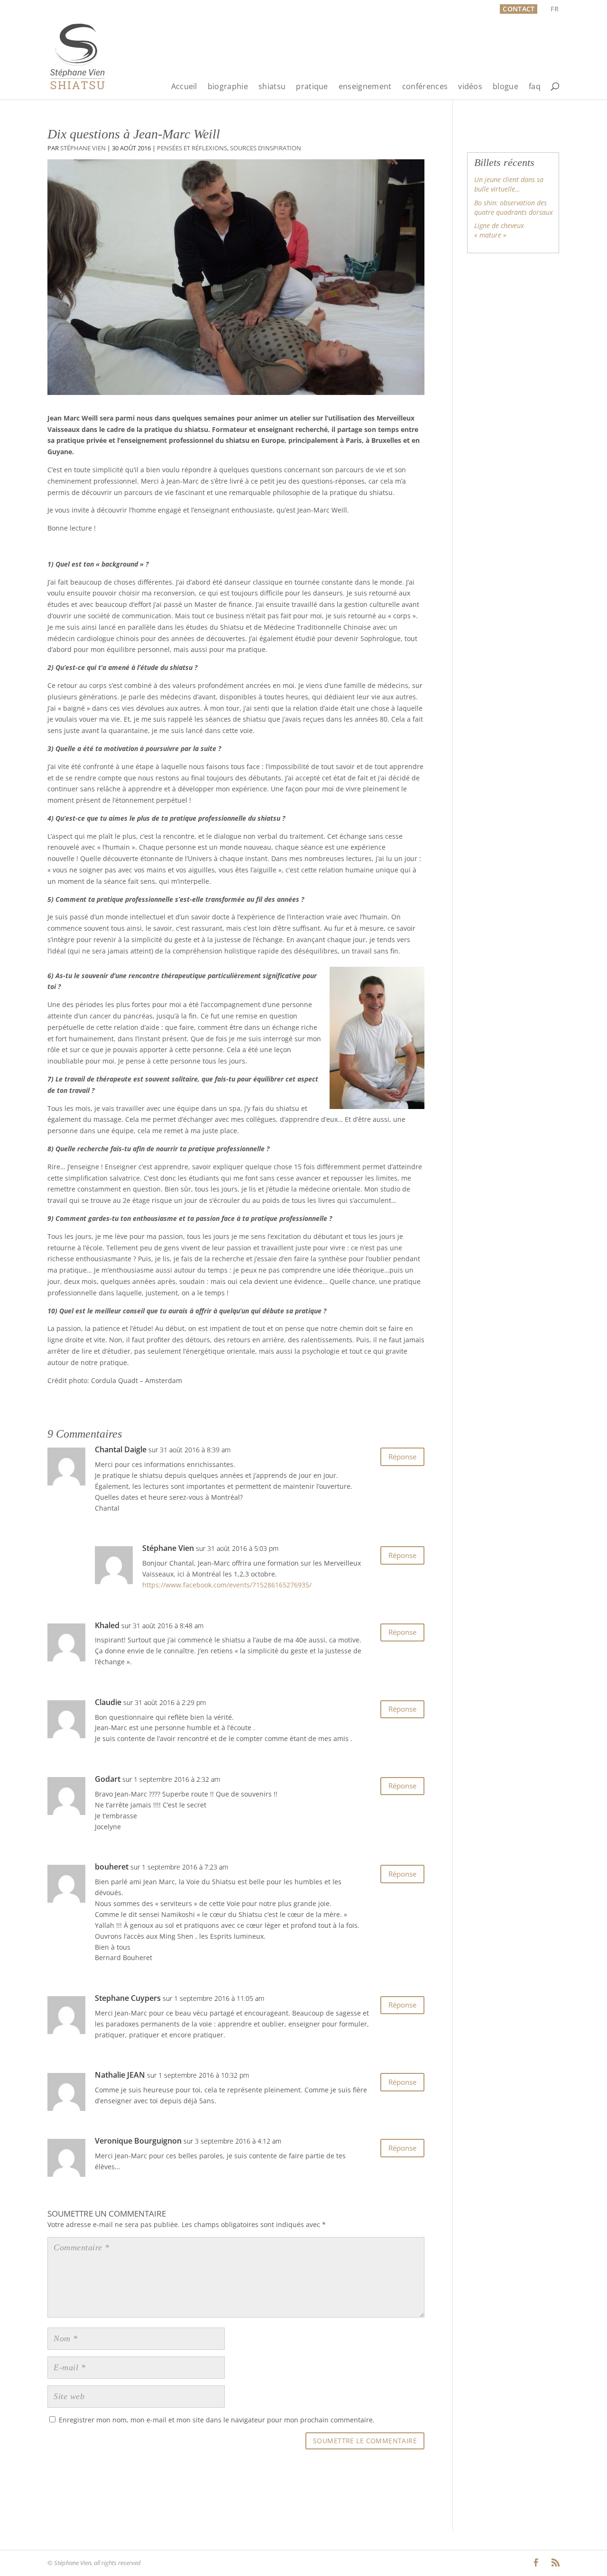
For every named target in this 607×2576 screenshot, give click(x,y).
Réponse (402, 1457)
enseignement (365, 87)
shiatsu (272, 87)
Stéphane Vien (83, 148)
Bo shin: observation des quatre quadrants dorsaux (514, 207)
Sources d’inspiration (266, 148)
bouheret (112, 1867)
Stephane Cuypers (128, 1998)
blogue (506, 87)
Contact (519, 9)
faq (535, 87)
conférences (425, 87)
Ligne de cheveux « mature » (499, 230)
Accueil (184, 87)
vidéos (470, 87)
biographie (228, 87)
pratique (312, 87)
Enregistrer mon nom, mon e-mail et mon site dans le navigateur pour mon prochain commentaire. (217, 2420)
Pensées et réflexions (192, 148)
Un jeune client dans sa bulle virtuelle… (509, 184)
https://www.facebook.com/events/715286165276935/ (227, 1585)
